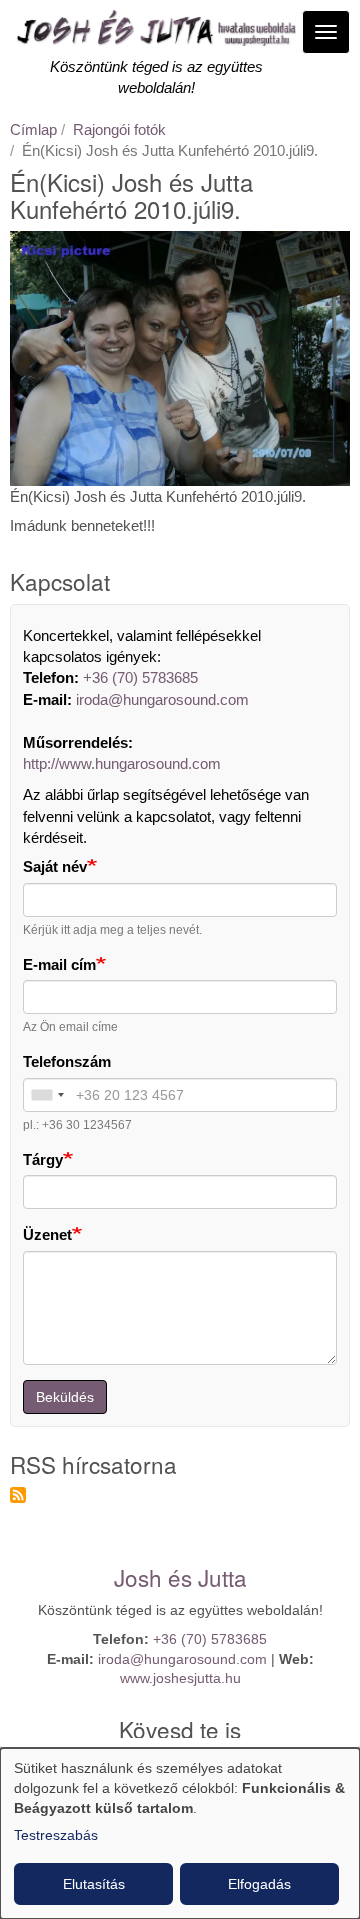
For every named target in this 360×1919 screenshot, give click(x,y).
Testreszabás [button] (56, 1835)
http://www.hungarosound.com (122, 763)
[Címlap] (156, 33)
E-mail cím (59, 964)
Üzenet (47, 1234)
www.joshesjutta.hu (180, 1678)
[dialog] (180, 1833)
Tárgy (43, 1159)
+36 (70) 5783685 (140, 677)
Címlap (33, 129)
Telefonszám (67, 1061)
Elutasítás (94, 1884)
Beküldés (65, 1397)
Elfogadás (259, 1884)
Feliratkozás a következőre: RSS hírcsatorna (18, 1495)
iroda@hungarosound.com (162, 699)
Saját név (55, 866)
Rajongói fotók (119, 129)
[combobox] (47, 1095)
